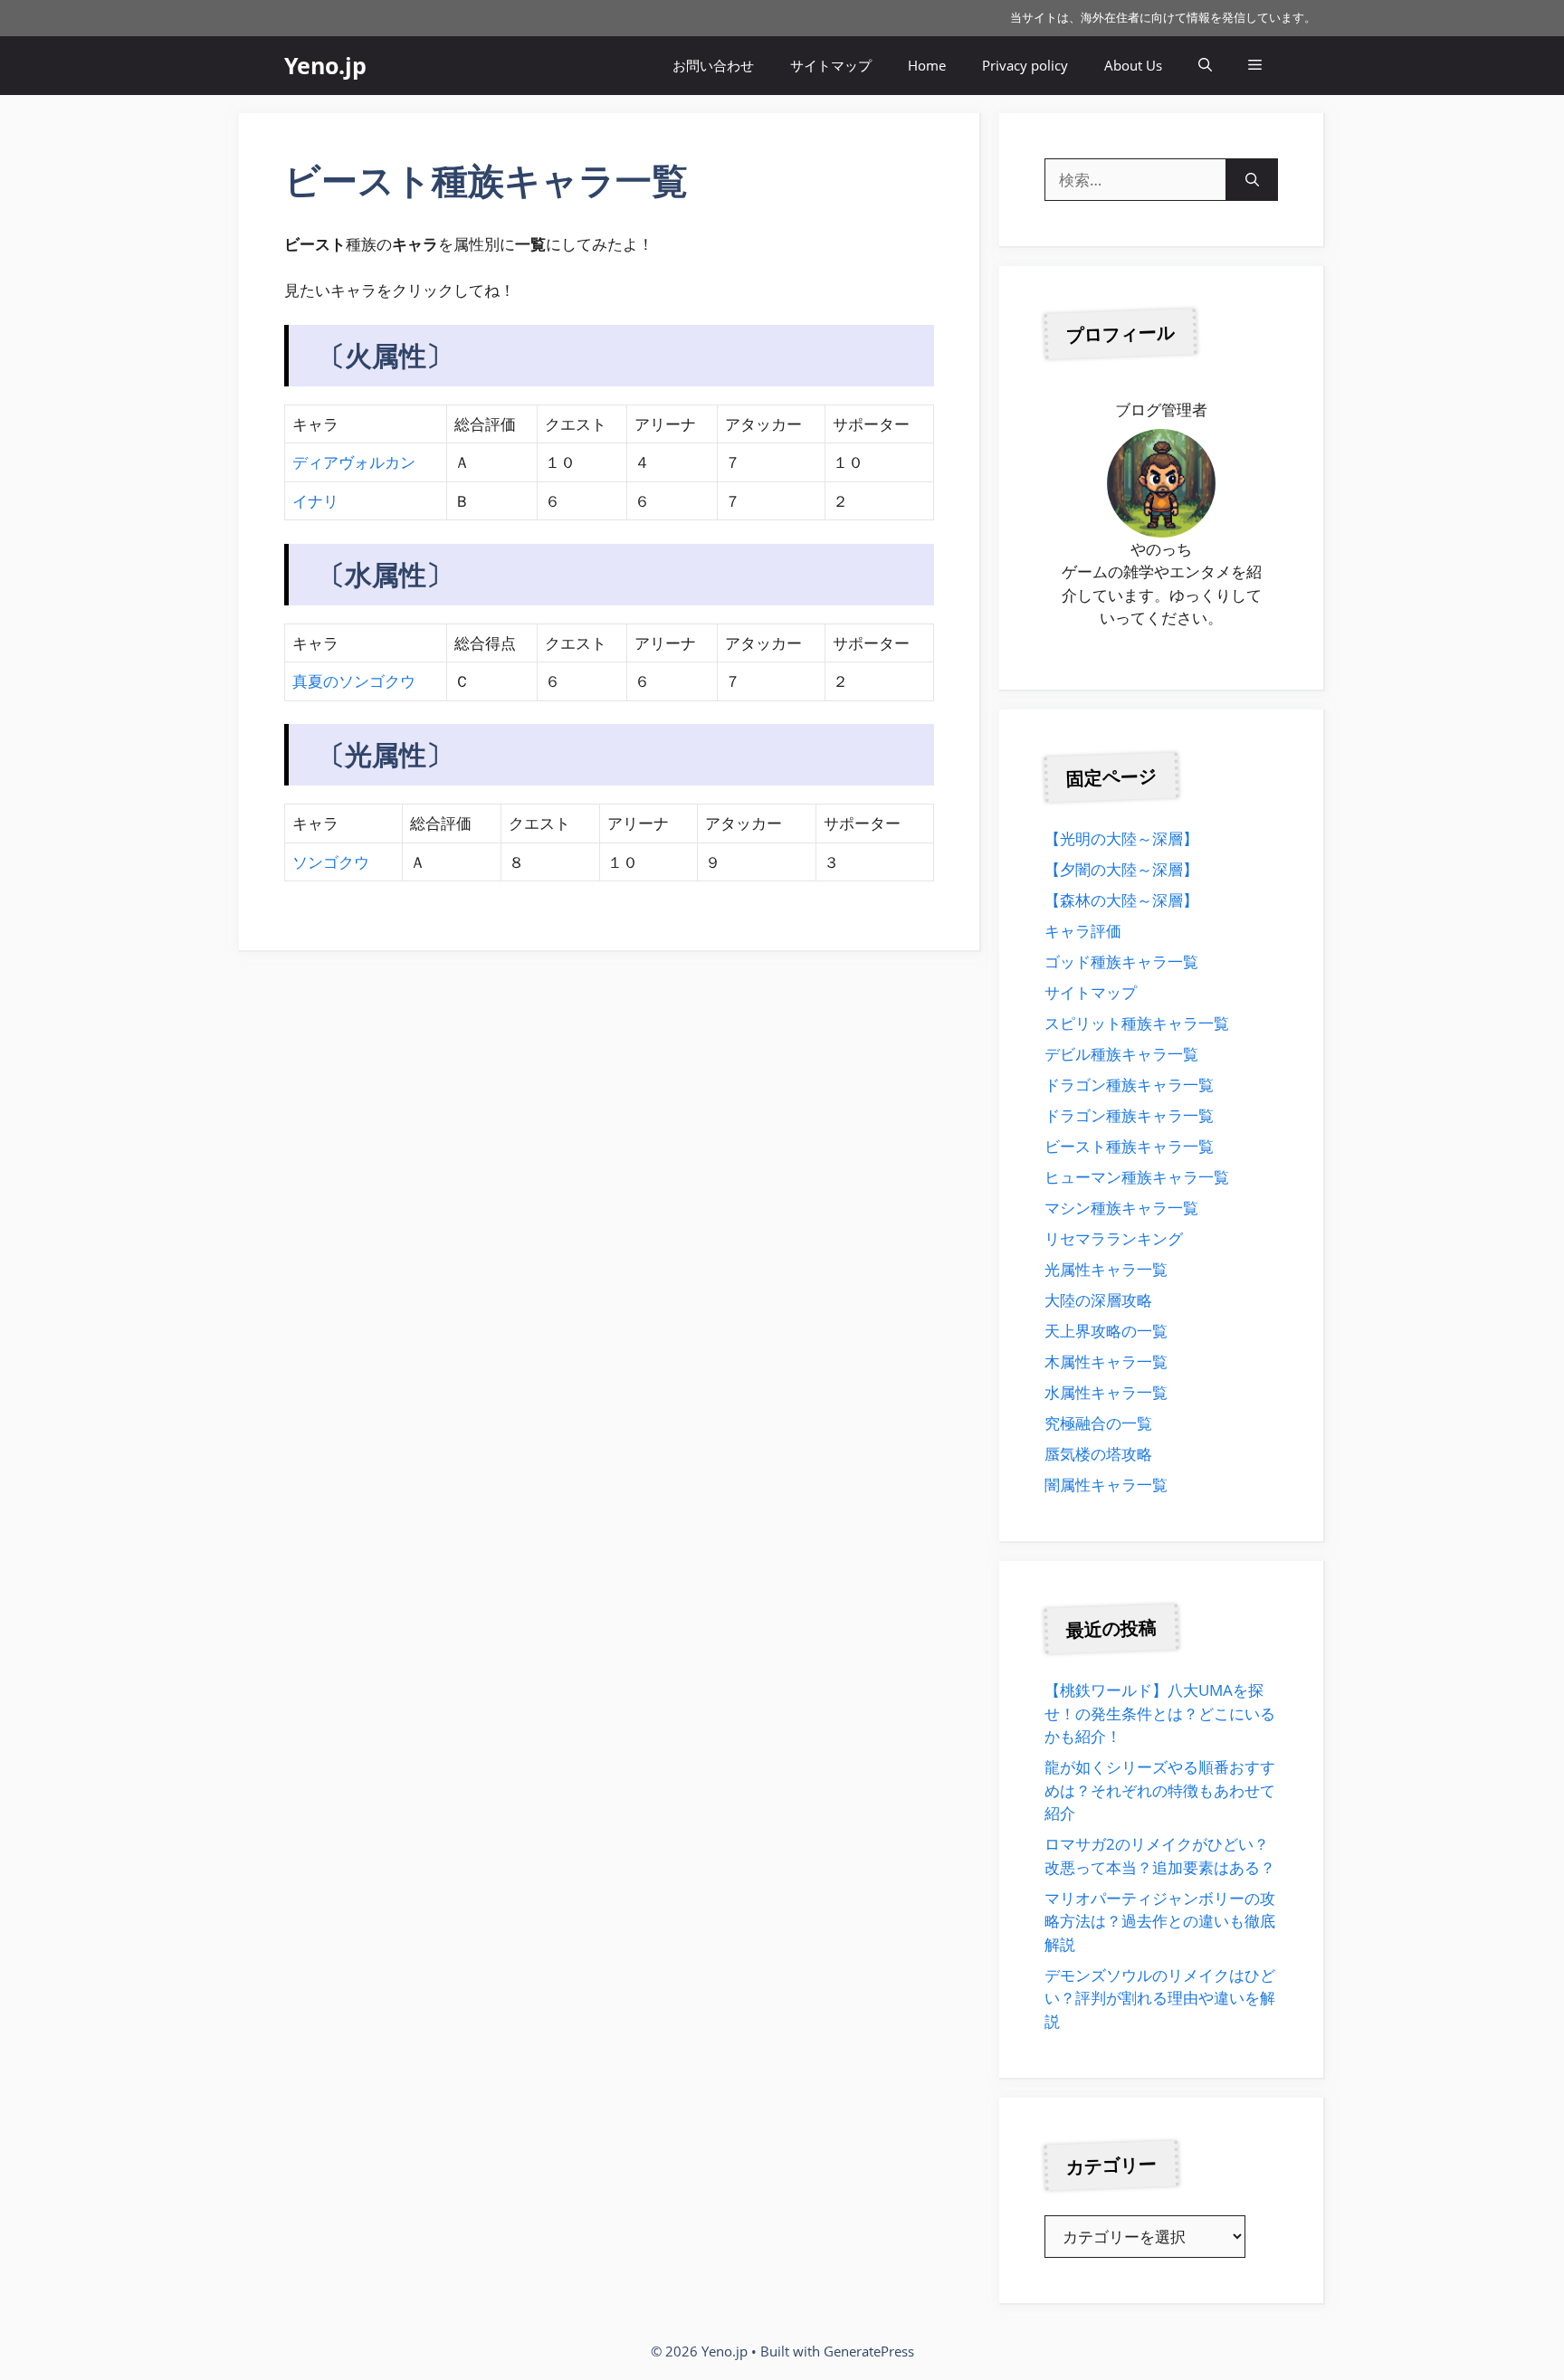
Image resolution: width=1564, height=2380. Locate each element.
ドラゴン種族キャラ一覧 (1129, 1085)
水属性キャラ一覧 (1106, 1392)
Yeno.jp (325, 65)
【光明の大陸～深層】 (1121, 838)
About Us (1133, 65)
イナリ (315, 501)
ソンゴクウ (331, 862)
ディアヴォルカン (354, 462)
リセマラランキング (1114, 1238)
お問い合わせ (713, 65)
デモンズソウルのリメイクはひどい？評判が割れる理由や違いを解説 (1160, 1998)
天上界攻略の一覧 (1106, 1331)
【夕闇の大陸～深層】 (1121, 869)
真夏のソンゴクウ (354, 681)
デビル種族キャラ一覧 (1121, 1054)
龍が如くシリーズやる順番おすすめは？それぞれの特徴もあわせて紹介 (1160, 1790)
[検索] (1252, 180)
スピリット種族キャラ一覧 (1137, 1023)
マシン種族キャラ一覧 (1121, 1208)
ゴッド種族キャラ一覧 (1121, 962)
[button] (1205, 66)
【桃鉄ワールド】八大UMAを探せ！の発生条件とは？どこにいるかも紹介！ (1160, 1713)
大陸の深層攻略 (1098, 1300)
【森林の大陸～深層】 (1121, 900)
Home (927, 65)
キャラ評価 (1083, 931)
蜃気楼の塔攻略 (1098, 1454)
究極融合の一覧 (1098, 1423)
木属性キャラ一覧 (1106, 1361)
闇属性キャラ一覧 (1106, 1485)
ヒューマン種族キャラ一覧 (1137, 1177)
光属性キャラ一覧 (1106, 1269)
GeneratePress (869, 2351)
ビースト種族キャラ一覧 (1129, 1146)
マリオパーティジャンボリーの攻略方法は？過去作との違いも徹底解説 (1160, 1921)
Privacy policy (1025, 65)
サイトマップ (831, 65)
